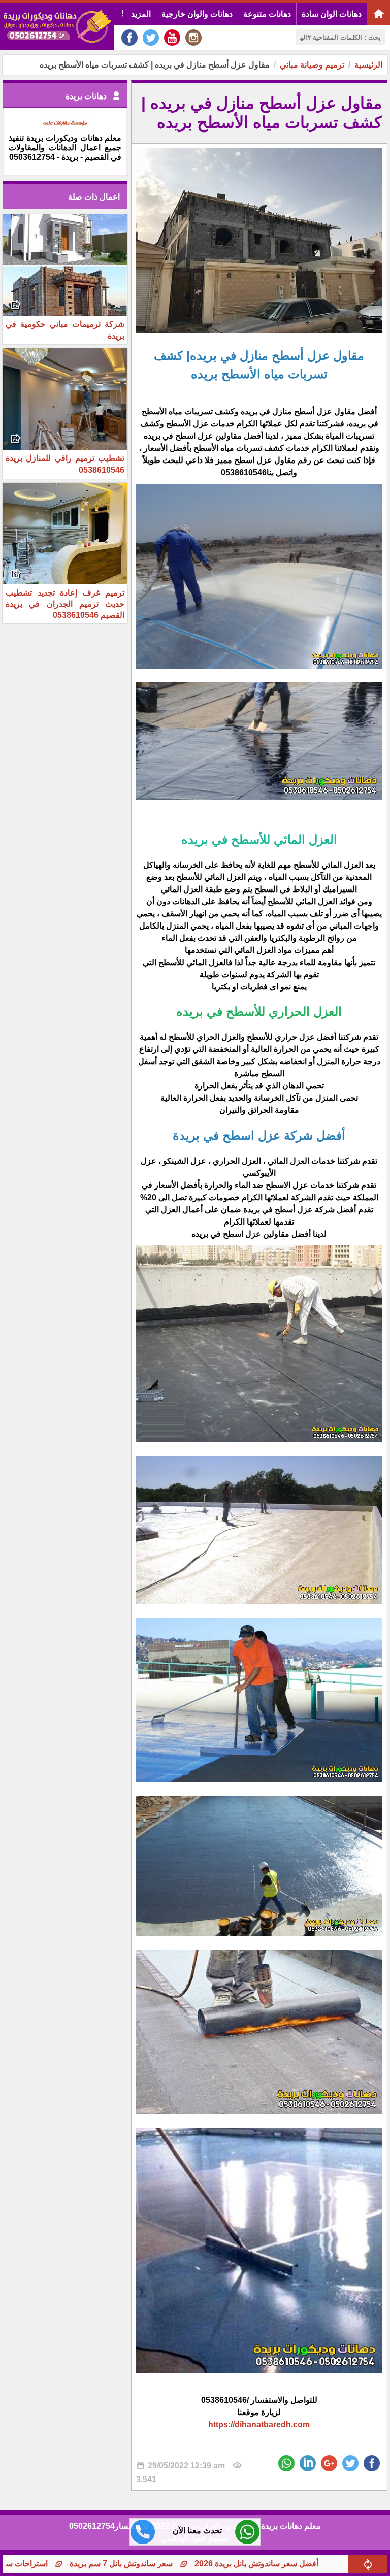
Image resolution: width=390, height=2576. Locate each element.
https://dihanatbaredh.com (259, 2424)
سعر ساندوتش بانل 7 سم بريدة (199, 2564)
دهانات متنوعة (267, 14)
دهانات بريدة (86, 96)
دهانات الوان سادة (332, 14)
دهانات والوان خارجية (197, 14)
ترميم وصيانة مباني (312, 65)
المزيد (140, 14)
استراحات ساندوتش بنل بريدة (77, 2564)
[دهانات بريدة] (65, 128)
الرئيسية (368, 65)
